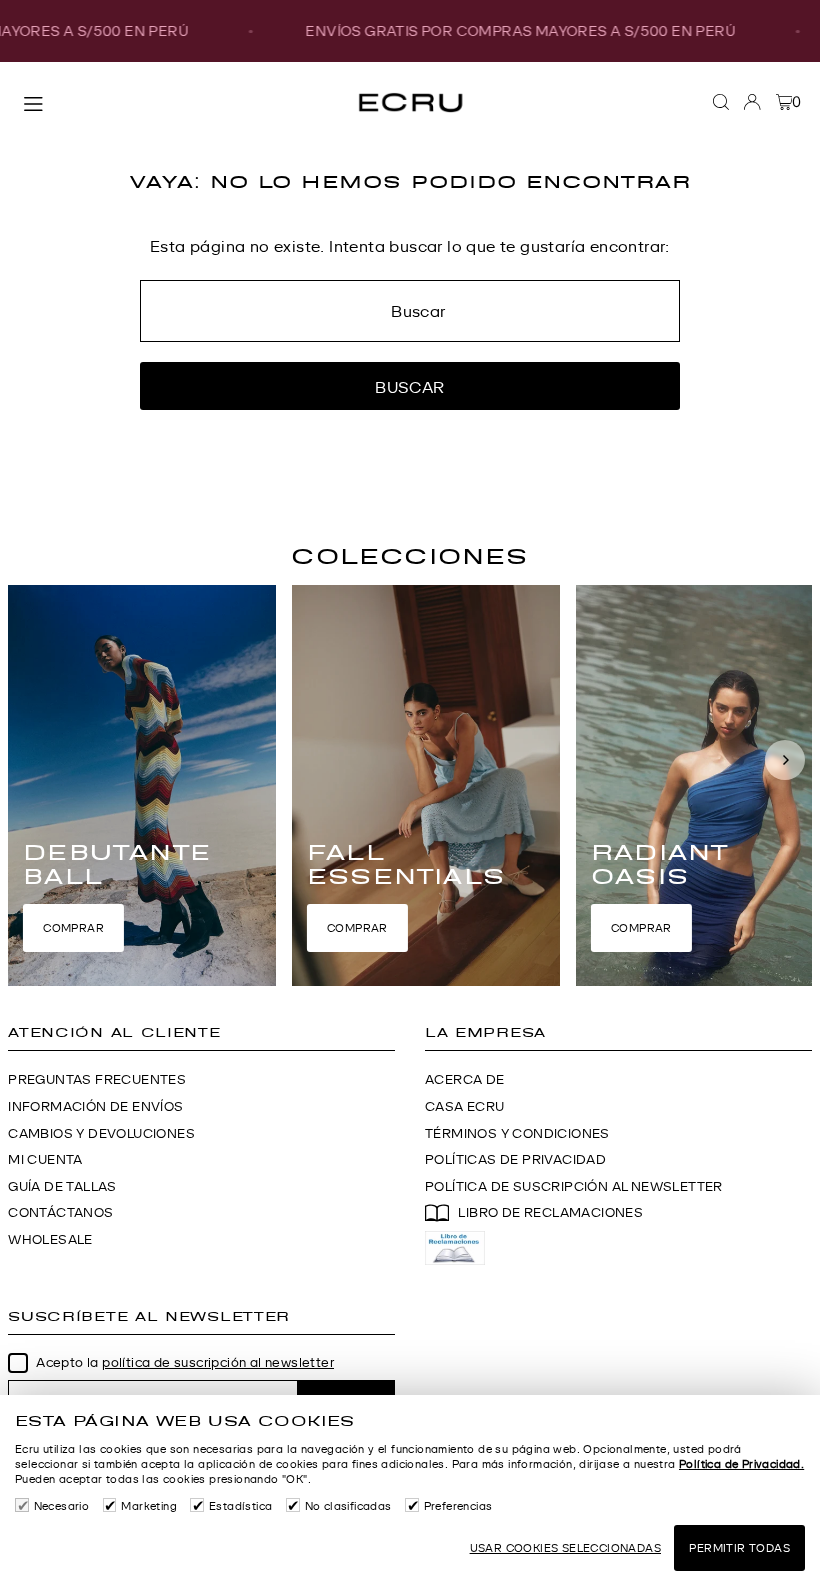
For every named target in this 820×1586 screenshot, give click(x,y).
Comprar (73, 928)
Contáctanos (60, 1212)
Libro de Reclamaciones (550, 1212)
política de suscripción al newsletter (218, 1362)
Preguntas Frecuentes (97, 1079)
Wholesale (50, 1239)
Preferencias (458, 1506)
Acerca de (465, 1079)
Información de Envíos (95, 1106)
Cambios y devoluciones (101, 1133)
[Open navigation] (177, 101)
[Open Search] (721, 102)
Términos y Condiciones (517, 1133)
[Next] (785, 760)
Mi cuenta (45, 1159)
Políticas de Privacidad (515, 1159)
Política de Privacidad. (741, 1464)
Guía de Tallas (62, 1186)
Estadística (240, 1506)
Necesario (61, 1506)
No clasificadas (348, 1506)
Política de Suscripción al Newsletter (574, 1186)
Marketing (149, 1506)
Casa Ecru (465, 1106)
